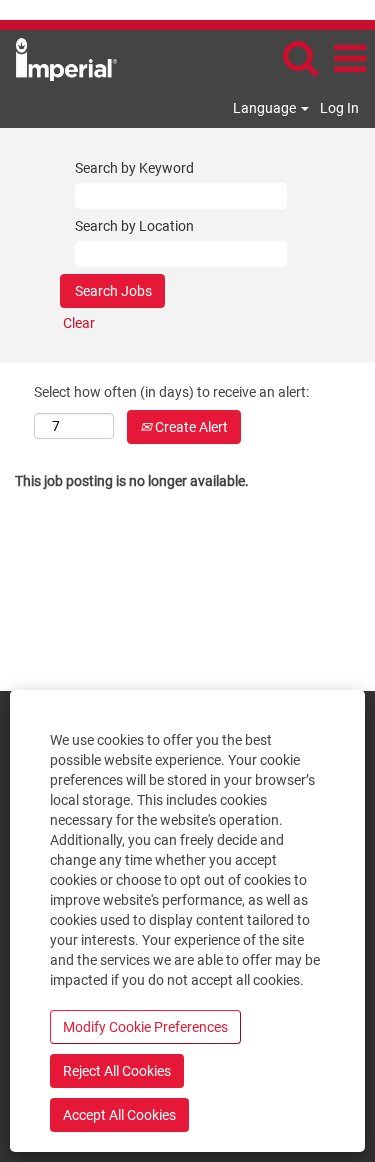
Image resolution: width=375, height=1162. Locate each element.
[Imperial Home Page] (59, 58)
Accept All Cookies (119, 1115)
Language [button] (266, 108)
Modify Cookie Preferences (145, 1027)
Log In (339, 108)
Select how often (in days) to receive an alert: (171, 392)
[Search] (300, 57)
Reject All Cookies (117, 1071)
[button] (350, 58)
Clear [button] (79, 323)
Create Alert (190, 427)
